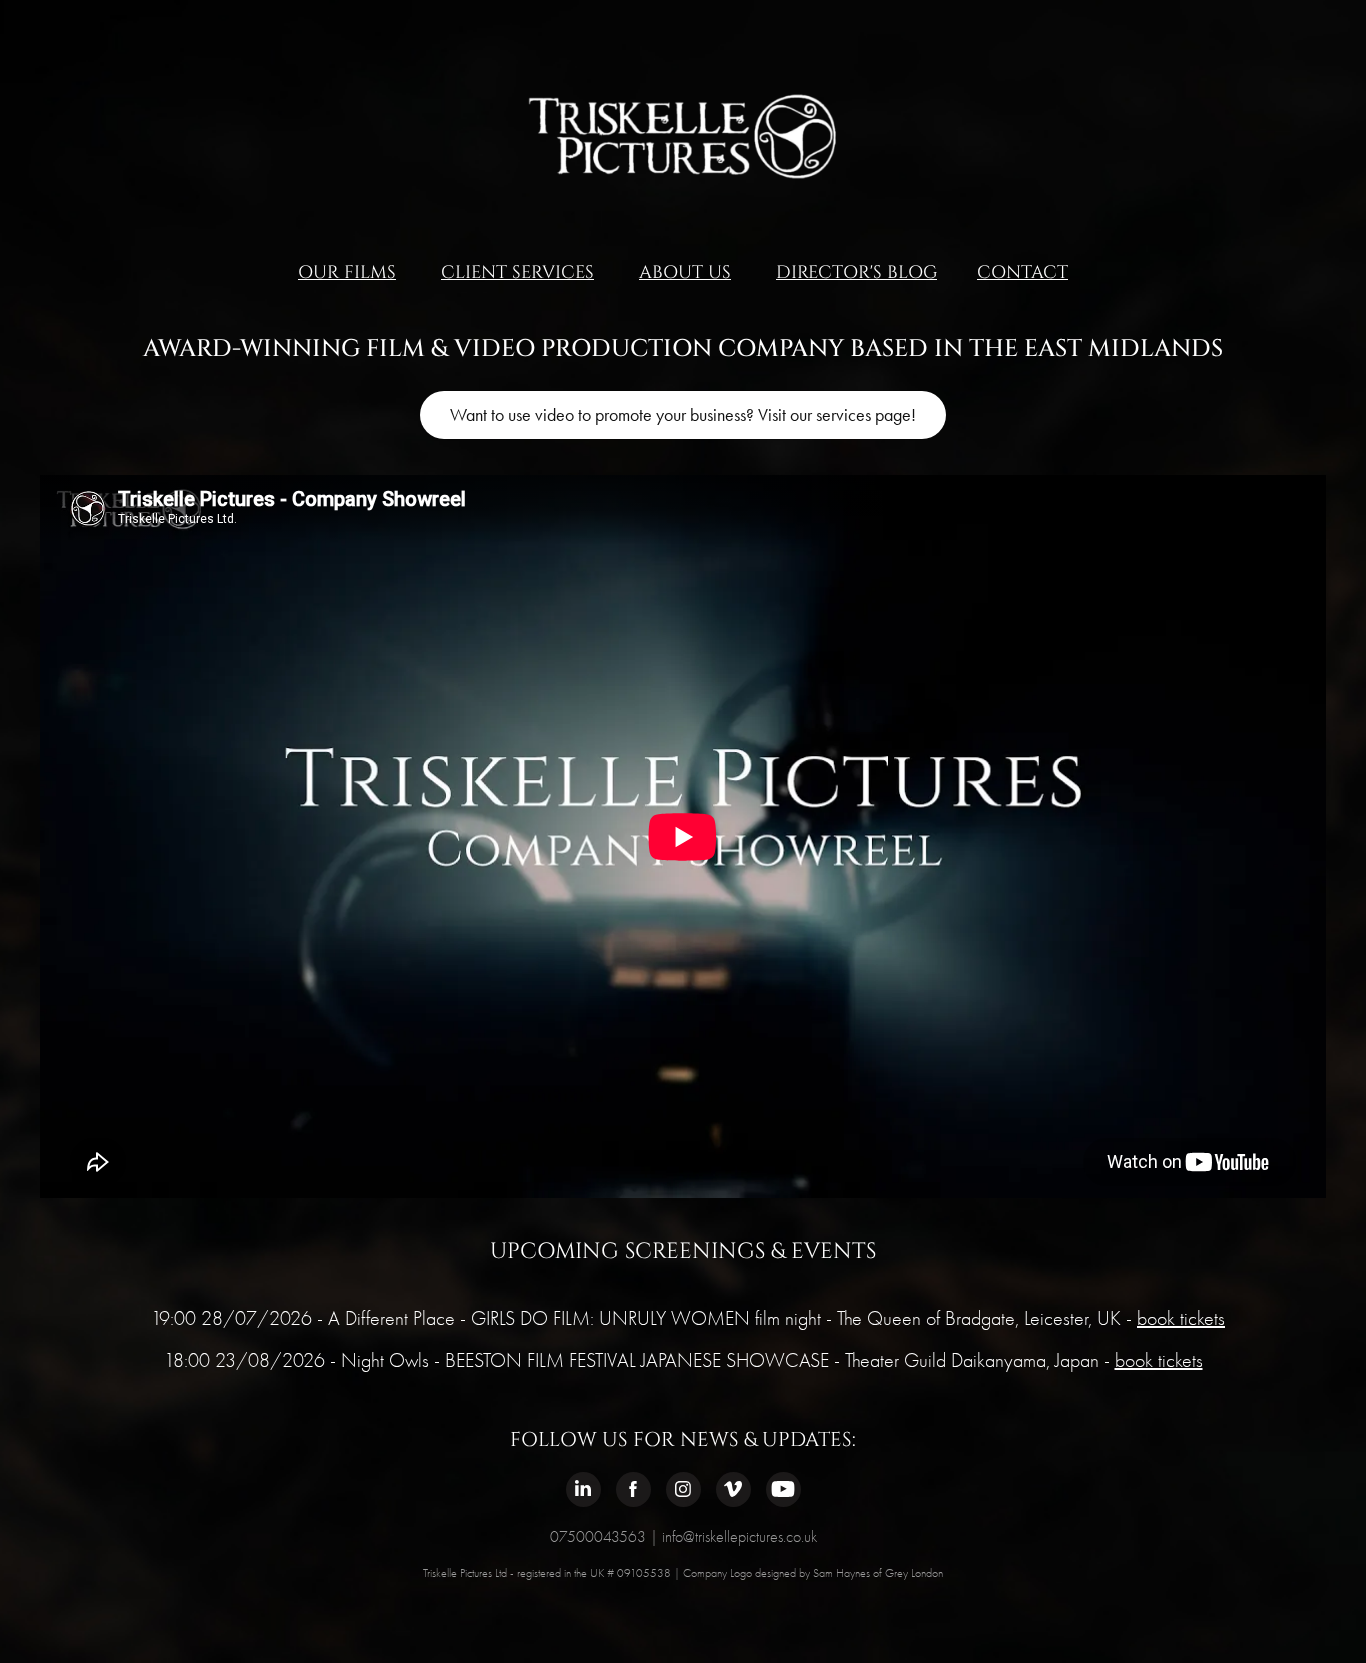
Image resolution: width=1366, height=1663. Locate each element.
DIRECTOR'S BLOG (856, 272)
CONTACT (1022, 272)
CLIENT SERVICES (517, 272)
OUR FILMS (347, 272)
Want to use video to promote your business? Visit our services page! (683, 415)
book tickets (1181, 1318)
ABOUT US (685, 272)
